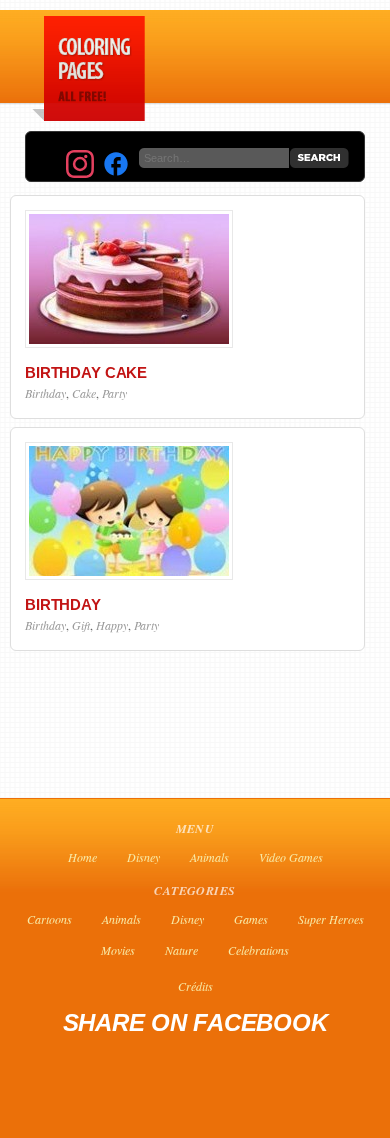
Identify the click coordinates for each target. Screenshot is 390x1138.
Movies (118, 950)
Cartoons (49, 919)
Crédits (195, 986)
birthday (45, 393)
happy (112, 625)
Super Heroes (331, 919)
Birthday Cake (86, 372)
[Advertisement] (328, 61)
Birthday (63, 604)
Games (251, 919)
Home (82, 857)
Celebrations (258, 950)
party (114, 393)
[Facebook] (116, 164)
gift (81, 625)
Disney (143, 857)
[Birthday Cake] (129, 343)
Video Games (291, 857)
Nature (181, 950)
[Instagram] (80, 164)
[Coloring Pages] (85, 116)
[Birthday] (129, 575)
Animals (209, 857)
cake (84, 393)
